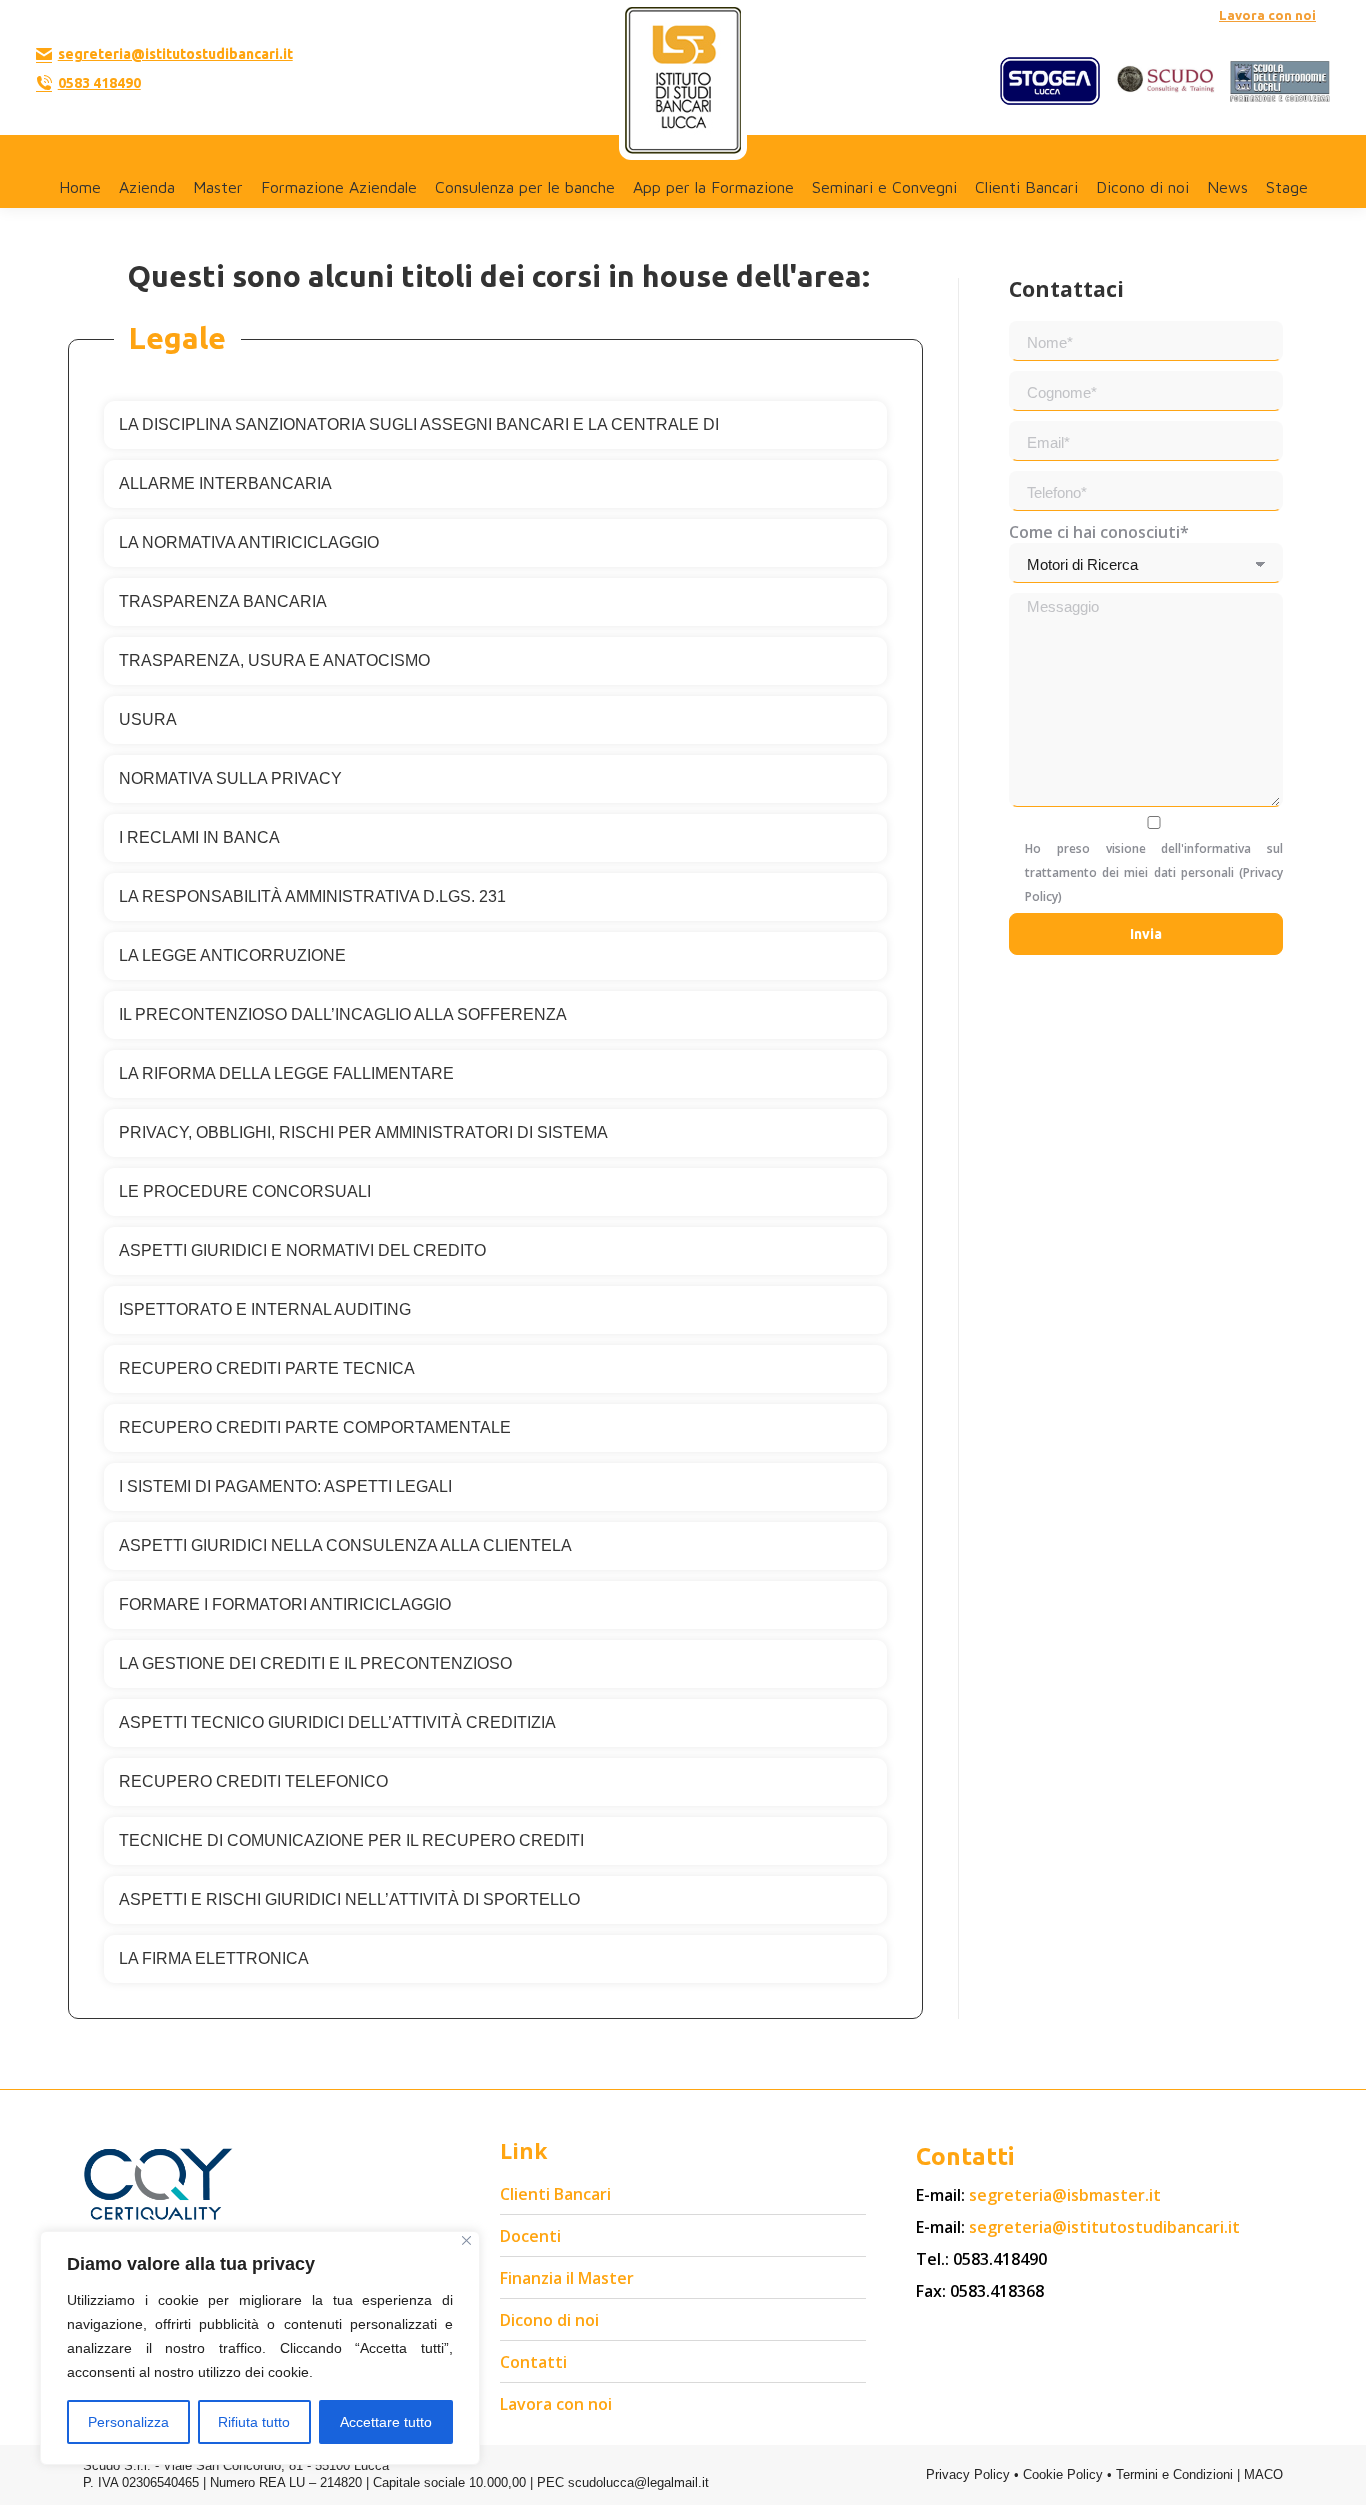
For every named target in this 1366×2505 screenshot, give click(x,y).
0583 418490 (99, 83)
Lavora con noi (1267, 15)
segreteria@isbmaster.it (1065, 2195)
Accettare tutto (386, 2422)
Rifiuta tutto (254, 2422)
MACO (1263, 2474)
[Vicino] (466, 2240)
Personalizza (128, 2422)
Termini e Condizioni (1174, 2474)
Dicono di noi (549, 2320)
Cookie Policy (1063, 2474)
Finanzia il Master (567, 2278)
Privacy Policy (968, 2474)
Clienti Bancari (555, 2194)
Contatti (533, 2362)
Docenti (530, 2236)
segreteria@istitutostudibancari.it (175, 54)
